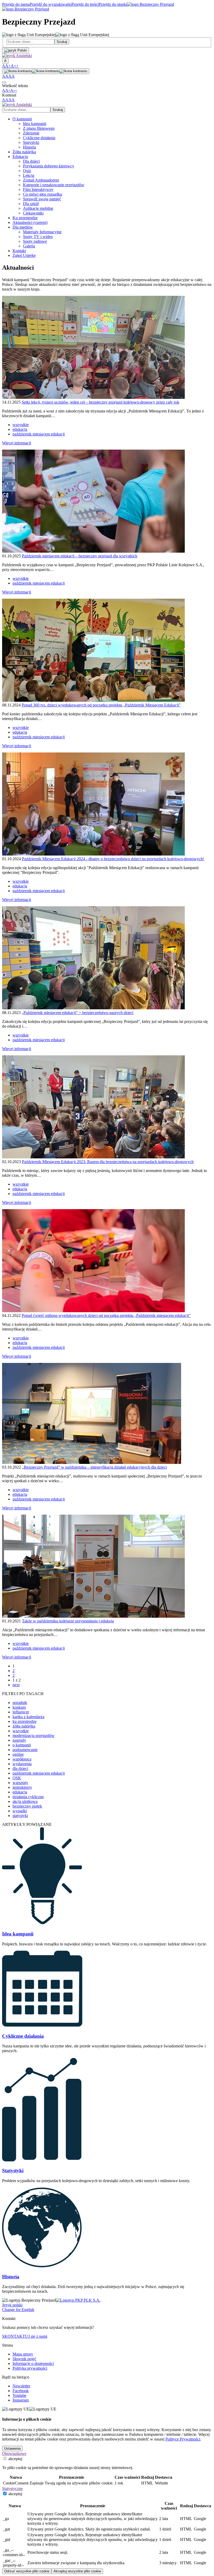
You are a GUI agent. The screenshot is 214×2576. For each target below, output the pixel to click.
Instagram (21, 2400)
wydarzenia (22, 1764)
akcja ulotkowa (25, 1801)
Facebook (21, 2391)
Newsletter (21, 2386)
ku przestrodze (25, 1721)
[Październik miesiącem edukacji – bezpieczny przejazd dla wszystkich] (93, 551)
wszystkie (21, 425)
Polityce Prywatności (183, 2439)
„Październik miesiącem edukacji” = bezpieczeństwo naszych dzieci (78, 1013)
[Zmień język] (16, 50)
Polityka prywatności (30, 2368)
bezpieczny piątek (27, 1806)
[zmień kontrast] (46, 71)
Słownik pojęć (24, 2359)
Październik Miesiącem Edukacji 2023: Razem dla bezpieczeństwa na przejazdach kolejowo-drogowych (108, 1162)
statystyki (20, 1816)
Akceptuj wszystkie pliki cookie (77, 2571)
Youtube (19, 2395)
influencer (21, 1712)
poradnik (20, 1703)
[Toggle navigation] (4, 82)
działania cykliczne (28, 1797)
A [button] (4, 66)
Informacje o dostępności (33, 2363)
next (16, 1685)
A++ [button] (15, 66)
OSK (17, 1778)
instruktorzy (22, 1787)
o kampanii (22, 1745)
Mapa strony (23, 2354)
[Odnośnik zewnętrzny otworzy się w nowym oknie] (78, 2300)
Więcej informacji (17, 443)
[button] (17, 56)
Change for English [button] (18, 2310)
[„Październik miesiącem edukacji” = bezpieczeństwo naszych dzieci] (93, 1008)
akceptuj (15, 2459)
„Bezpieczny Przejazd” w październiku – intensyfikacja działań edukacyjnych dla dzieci (94, 1467)
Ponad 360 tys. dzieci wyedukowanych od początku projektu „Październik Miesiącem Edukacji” (101, 705)
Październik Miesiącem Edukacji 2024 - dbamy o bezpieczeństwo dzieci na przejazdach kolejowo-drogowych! (113, 859)
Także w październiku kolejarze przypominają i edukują (68, 1621)
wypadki (20, 1811)
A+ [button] (8, 66)
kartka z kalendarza (28, 1717)
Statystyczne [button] (12, 2489)
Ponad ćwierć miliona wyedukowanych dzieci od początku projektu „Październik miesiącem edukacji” (106, 1315)
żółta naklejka (24, 1726)
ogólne (18, 1754)
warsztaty (20, 1783)
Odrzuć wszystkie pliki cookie (27, 2571)
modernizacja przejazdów (34, 1736)
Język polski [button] (12, 2305)
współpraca (22, 1759)
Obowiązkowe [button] (14, 2453)
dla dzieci (20, 1768)
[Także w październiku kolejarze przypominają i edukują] (93, 1616)
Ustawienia (12, 2448)
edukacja (20, 429)
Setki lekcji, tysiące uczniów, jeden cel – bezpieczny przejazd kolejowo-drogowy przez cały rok (100, 402)
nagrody (19, 1740)
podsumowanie (25, 1750)
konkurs (19, 1707)
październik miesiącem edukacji (39, 434)
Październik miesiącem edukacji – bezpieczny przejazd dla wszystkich (80, 556)
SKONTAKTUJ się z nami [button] (25, 2336)
